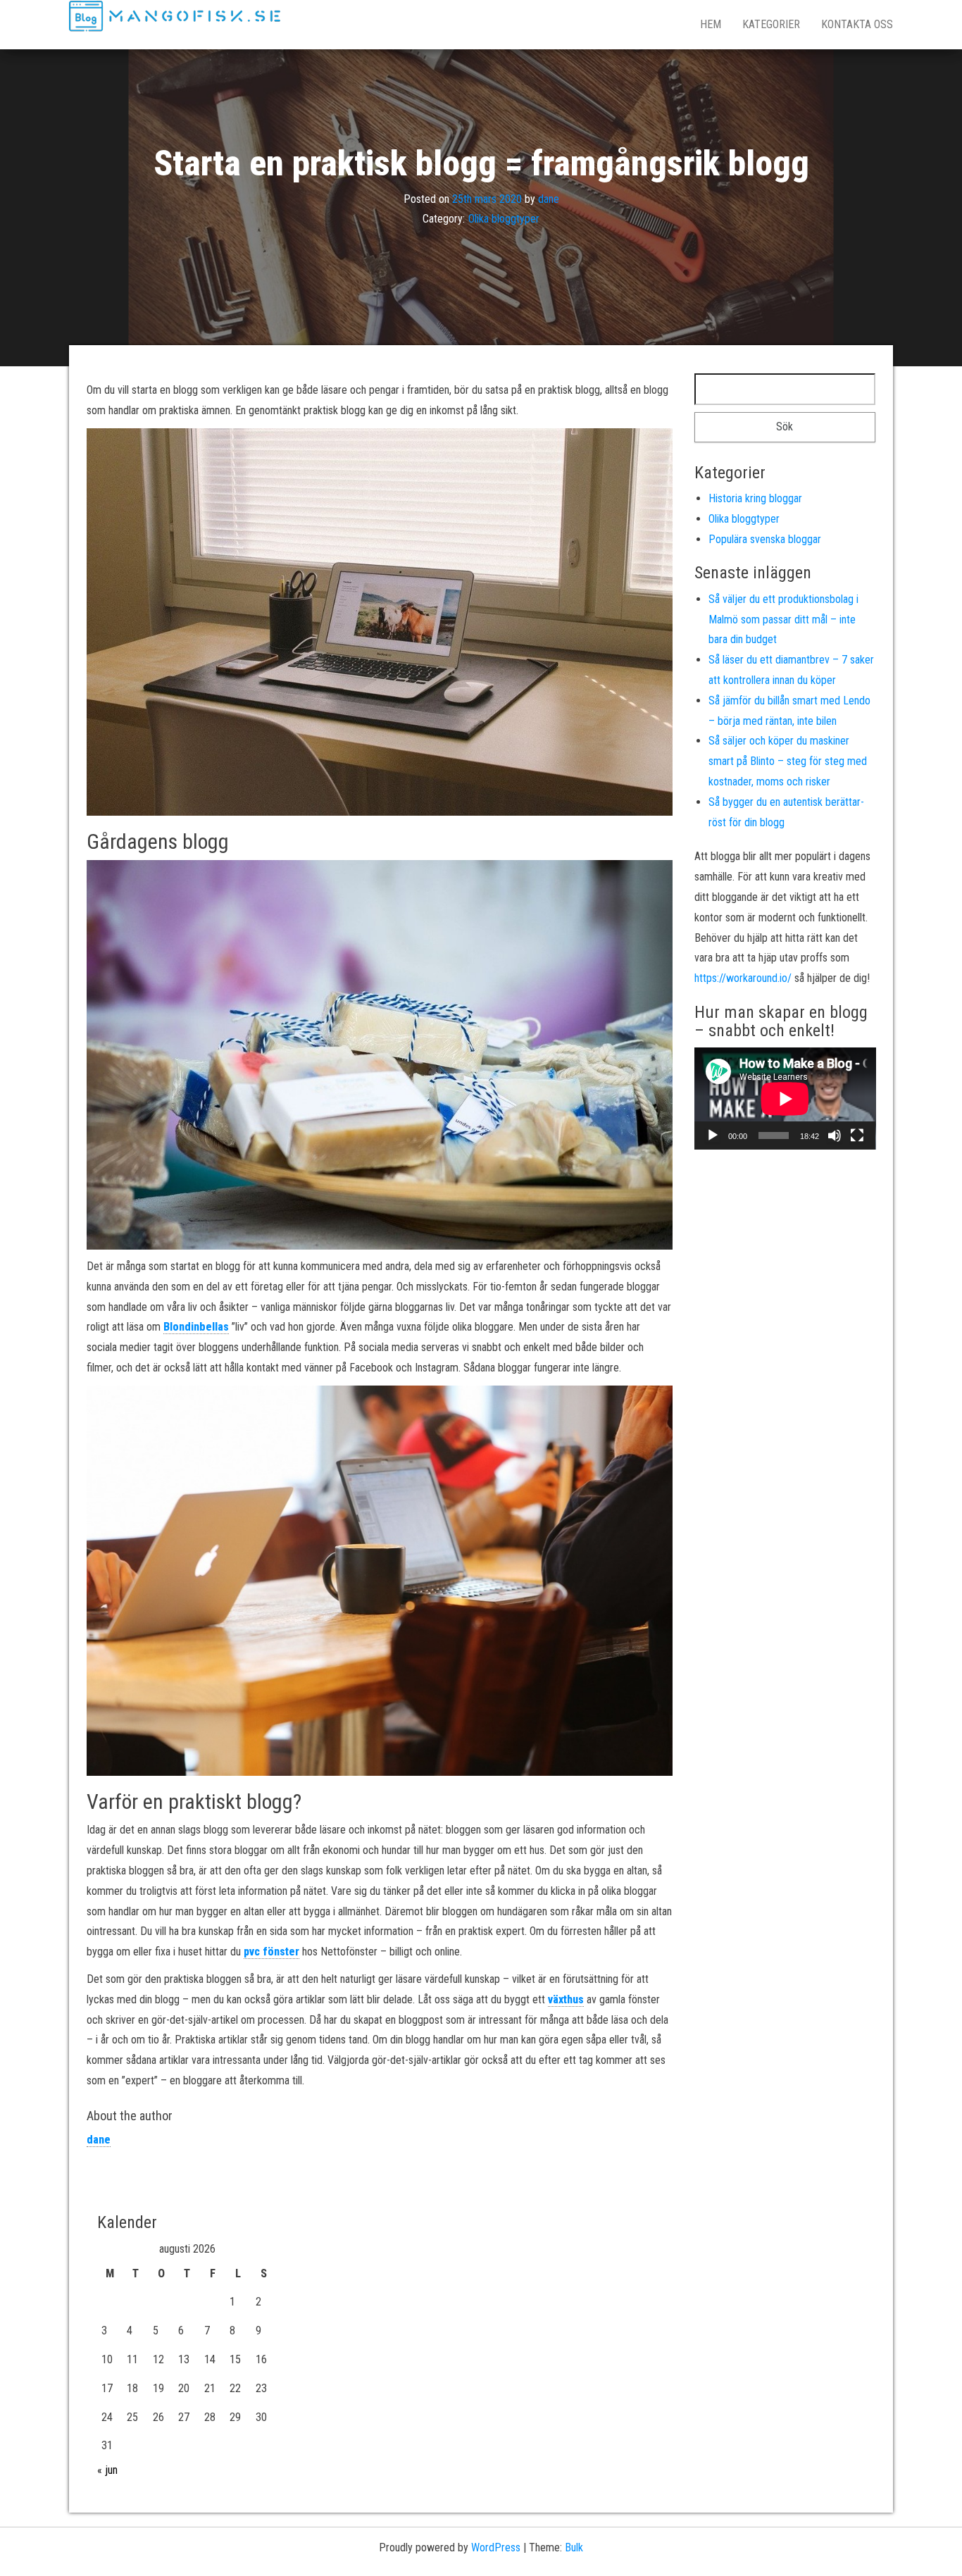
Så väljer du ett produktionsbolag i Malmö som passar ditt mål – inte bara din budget (783, 620)
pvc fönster (271, 1952)
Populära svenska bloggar (765, 539)
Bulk (574, 2547)
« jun (107, 2470)
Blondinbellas (196, 1327)
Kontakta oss (857, 24)
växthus (566, 1999)
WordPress (496, 2547)
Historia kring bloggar (755, 498)
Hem (711, 24)
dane (549, 198)
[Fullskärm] (857, 1135)
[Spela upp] (713, 1135)
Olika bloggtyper (504, 219)
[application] (785, 1099)
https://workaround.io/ (743, 978)
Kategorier (771, 24)
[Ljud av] (835, 1135)
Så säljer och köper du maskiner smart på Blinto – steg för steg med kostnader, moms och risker (788, 761)
